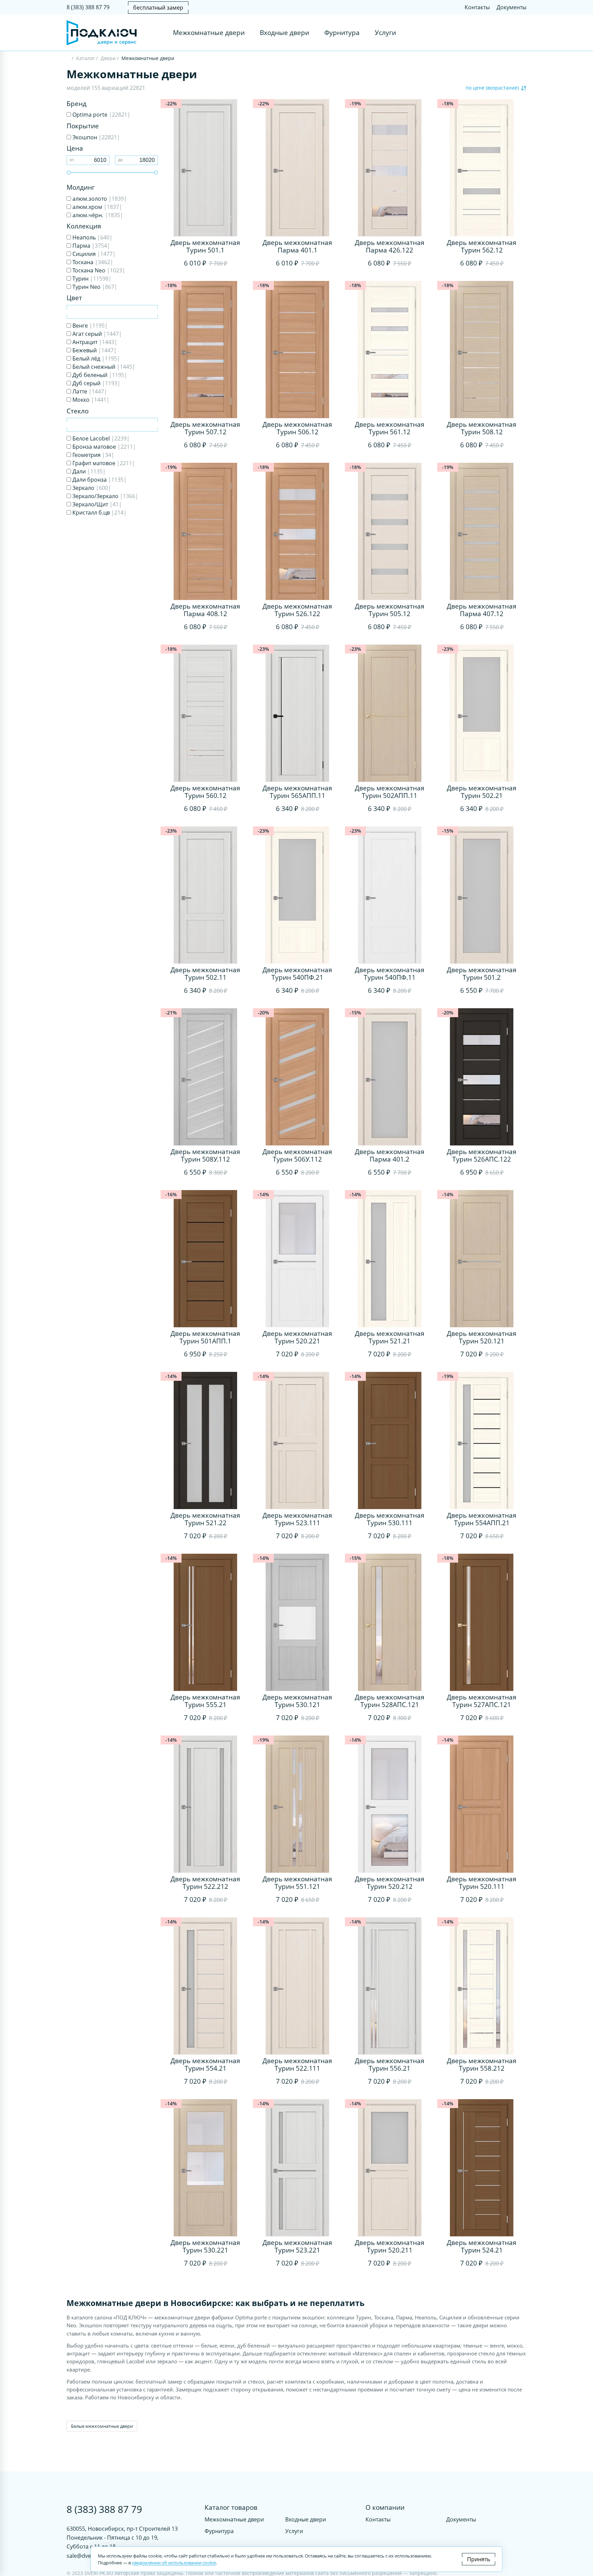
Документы (511, 7)
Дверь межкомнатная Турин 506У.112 (297, 1155)
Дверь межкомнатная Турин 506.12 (297, 428)
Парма (91, 246)
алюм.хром (97, 207)
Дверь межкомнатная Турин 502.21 (482, 792)
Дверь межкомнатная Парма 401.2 (390, 1155)
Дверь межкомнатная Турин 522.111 (297, 2065)
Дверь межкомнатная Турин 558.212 (482, 2065)
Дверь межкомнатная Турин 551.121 (297, 1883)
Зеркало (91, 488)
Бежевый (94, 350)
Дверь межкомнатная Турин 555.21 (205, 1701)
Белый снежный (103, 367)
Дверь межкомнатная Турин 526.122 (297, 610)
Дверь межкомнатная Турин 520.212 (390, 1883)
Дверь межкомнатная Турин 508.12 (482, 428)
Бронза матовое (103, 447)
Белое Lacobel (100, 438)
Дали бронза (99, 480)
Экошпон (96, 137)
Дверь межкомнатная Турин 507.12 (205, 428)
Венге (89, 326)
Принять (479, 2559)
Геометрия (93, 455)
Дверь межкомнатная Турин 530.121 (297, 1701)
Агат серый (96, 334)
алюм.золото (99, 199)
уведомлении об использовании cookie (174, 2563)
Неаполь (92, 237)
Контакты (477, 7)
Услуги (385, 33)
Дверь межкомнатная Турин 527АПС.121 (482, 1701)
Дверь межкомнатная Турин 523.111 (297, 1519)
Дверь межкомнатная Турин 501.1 (205, 246)
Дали (88, 471)
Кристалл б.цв (99, 513)
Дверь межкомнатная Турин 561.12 (390, 428)
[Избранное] (508, 33)
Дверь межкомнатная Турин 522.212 (205, 1883)
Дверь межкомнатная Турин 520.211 (390, 2246)
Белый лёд (96, 358)
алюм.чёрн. (97, 215)
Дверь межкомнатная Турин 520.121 (482, 1337)
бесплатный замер (158, 8)
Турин (91, 279)
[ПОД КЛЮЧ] (68, 59)
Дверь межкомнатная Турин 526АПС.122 (482, 1155)
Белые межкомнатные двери (102, 2426)
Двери (108, 58)
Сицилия (93, 254)
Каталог (85, 58)
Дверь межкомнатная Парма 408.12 (205, 610)
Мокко (90, 400)
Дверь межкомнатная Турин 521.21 (390, 1337)
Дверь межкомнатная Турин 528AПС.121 (390, 1701)
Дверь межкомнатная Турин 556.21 (390, 2065)
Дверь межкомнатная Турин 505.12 (390, 610)
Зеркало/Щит (96, 504)
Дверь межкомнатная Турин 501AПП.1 (205, 1337)
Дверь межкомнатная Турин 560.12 (205, 792)
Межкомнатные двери (209, 33)
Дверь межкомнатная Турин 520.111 (482, 1883)
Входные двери (284, 33)
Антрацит (94, 342)
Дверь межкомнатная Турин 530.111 (390, 1519)
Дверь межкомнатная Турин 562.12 (482, 246)
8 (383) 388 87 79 (88, 7)
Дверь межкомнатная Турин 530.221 (205, 2246)
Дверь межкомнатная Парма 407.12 (482, 610)
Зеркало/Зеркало (105, 496)
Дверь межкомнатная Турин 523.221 (297, 2246)
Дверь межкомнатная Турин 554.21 (205, 2065)
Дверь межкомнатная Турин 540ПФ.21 (297, 974)
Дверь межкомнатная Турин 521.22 (205, 1519)
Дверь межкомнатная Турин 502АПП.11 (390, 792)
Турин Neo (94, 287)
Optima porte (101, 115)
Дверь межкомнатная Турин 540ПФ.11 (390, 974)
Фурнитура (342, 33)
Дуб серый (96, 383)
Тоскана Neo (98, 270)
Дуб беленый (99, 375)
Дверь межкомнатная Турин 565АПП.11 (297, 792)
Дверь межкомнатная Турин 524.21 (482, 2246)
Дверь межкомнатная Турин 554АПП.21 (482, 1519)
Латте (89, 391)
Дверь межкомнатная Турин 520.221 (297, 1337)
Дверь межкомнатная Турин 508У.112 (205, 1155)
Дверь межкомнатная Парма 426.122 (390, 246)
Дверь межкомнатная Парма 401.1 (297, 246)
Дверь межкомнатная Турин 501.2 (482, 974)
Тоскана (92, 262)
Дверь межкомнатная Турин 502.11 (205, 974)
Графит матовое (103, 463)
